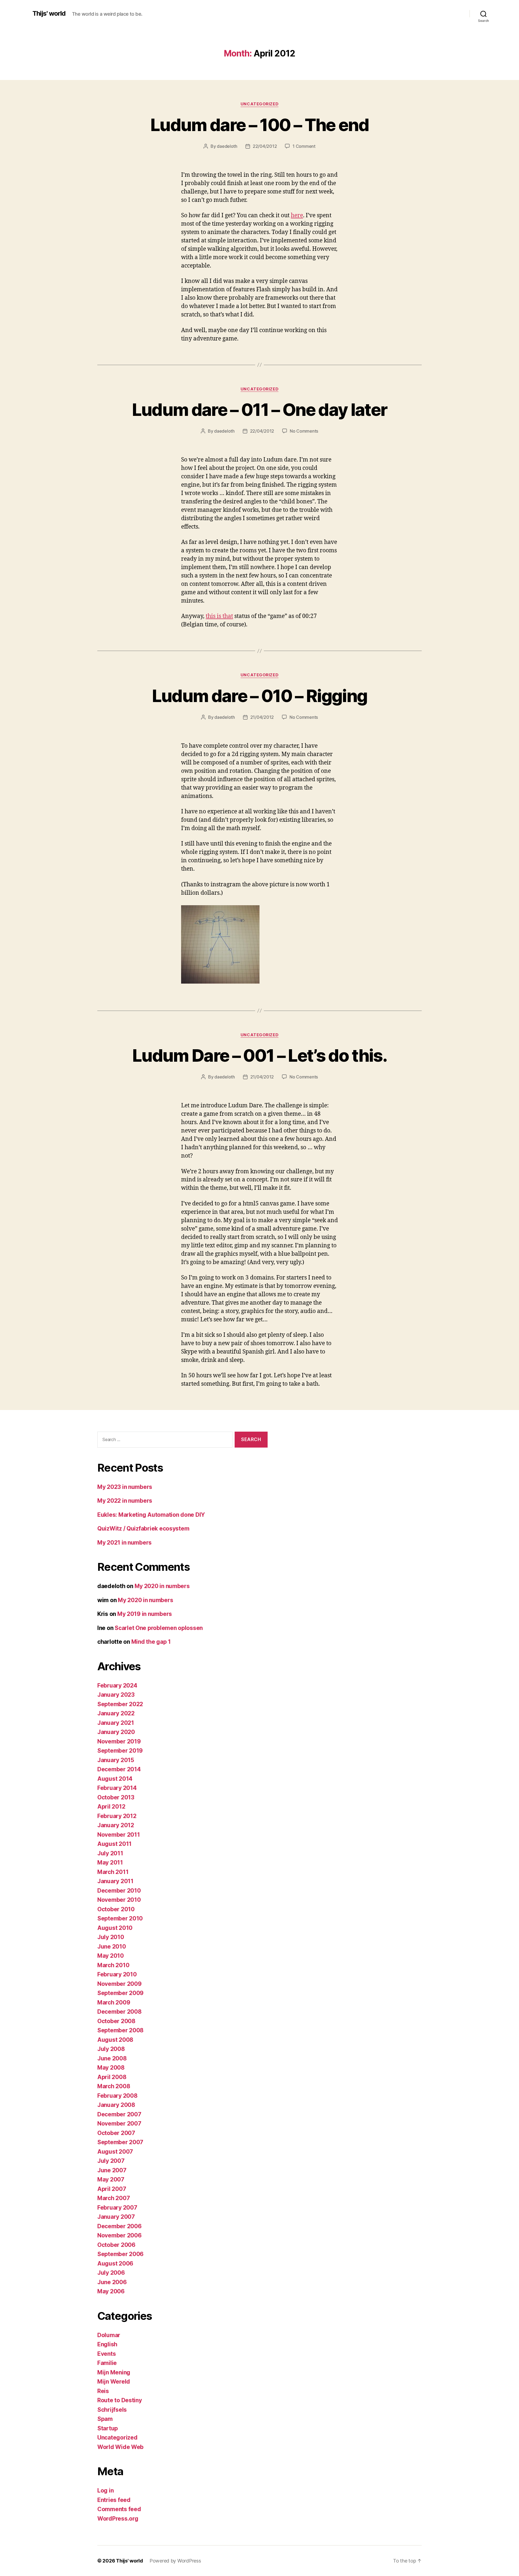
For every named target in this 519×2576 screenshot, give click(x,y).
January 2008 (116, 2105)
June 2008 (112, 2058)
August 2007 (115, 2152)
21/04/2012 (262, 717)
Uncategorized (259, 104)
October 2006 (116, 2245)
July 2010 (111, 1937)
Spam (105, 2419)
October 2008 (116, 2021)
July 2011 (110, 1853)
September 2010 (120, 1918)
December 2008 (119, 2012)
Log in (105, 2490)
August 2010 (115, 1928)
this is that (219, 616)
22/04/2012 (265, 146)
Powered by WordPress (175, 2561)
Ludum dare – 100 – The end (259, 125)
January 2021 (116, 1723)
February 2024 (117, 1685)
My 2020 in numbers (162, 1586)
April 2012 (111, 1807)
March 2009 (114, 2002)
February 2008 (117, 2096)
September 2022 (120, 1704)
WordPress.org (118, 2519)
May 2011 (110, 1862)
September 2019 (120, 1751)
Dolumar (109, 2335)
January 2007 (116, 2217)
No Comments (304, 431)
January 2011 (115, 1881)
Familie (107, 2363)
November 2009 (119, 1984)
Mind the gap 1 (151, 1642)
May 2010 (111, 1956)
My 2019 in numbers (145, 1614)
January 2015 (116, 1760)
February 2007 (117, 2208)
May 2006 (111, 2291)
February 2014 (117, 1788)
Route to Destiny (120, 2400)
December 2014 (119, 1769)
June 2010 (112, 1947)
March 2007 (114, 2198)
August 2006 (115, 2263)
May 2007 (111, 2179)
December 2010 (119, 1891)
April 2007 (112, 2189)
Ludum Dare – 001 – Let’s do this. (259, 1055)
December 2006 (119, 2226)
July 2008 (111, 2049)
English (107, 2344)
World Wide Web (120, 2447)
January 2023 (116, 1695)
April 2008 (112, 2077)
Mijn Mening (114, 2372)
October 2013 (116, 1797)
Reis (103, 2391)
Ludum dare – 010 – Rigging (260, 696)
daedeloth (227, 146)
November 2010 (119, 1900)
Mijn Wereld (114, 2382)
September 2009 (120, 1993)
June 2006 (112, 2282)
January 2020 (116, 1732)
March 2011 (113, 1872)
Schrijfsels (112, 2410)
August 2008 (115, 2040)
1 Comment (304, 146)
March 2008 (114, 2086)
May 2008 (111, 2068)
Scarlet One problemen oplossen (159, 1628)
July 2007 (111, 2161)
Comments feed (119, 2509)
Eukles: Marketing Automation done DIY (151, 1515)
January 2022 (116, 1713)
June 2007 (112, 2170)
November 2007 (119, 2124)
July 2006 (111, 2273)
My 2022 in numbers (125, 1501)
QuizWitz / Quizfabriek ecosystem (143, 1528)
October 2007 (116, 2133)
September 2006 (120, 2254)
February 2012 (117, 1816)
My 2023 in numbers (125, 1487)
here (297, 215)
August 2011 (114, 1844)
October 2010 (116, 1909)
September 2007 (120, 2142)
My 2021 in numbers (124, 1543)
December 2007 (119, 2114)
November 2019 (119, 1741)
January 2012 (116, 1825)
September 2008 (120, 2030)
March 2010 (113, 1965)
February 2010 (117, 1974)
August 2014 (115, 1779)
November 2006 (119, 2235)
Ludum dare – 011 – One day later (260, 410)
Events (107, 2354)
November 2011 (119, 1835)
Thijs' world (49, 14)
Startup (108, 2428)
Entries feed (114, 2500)
